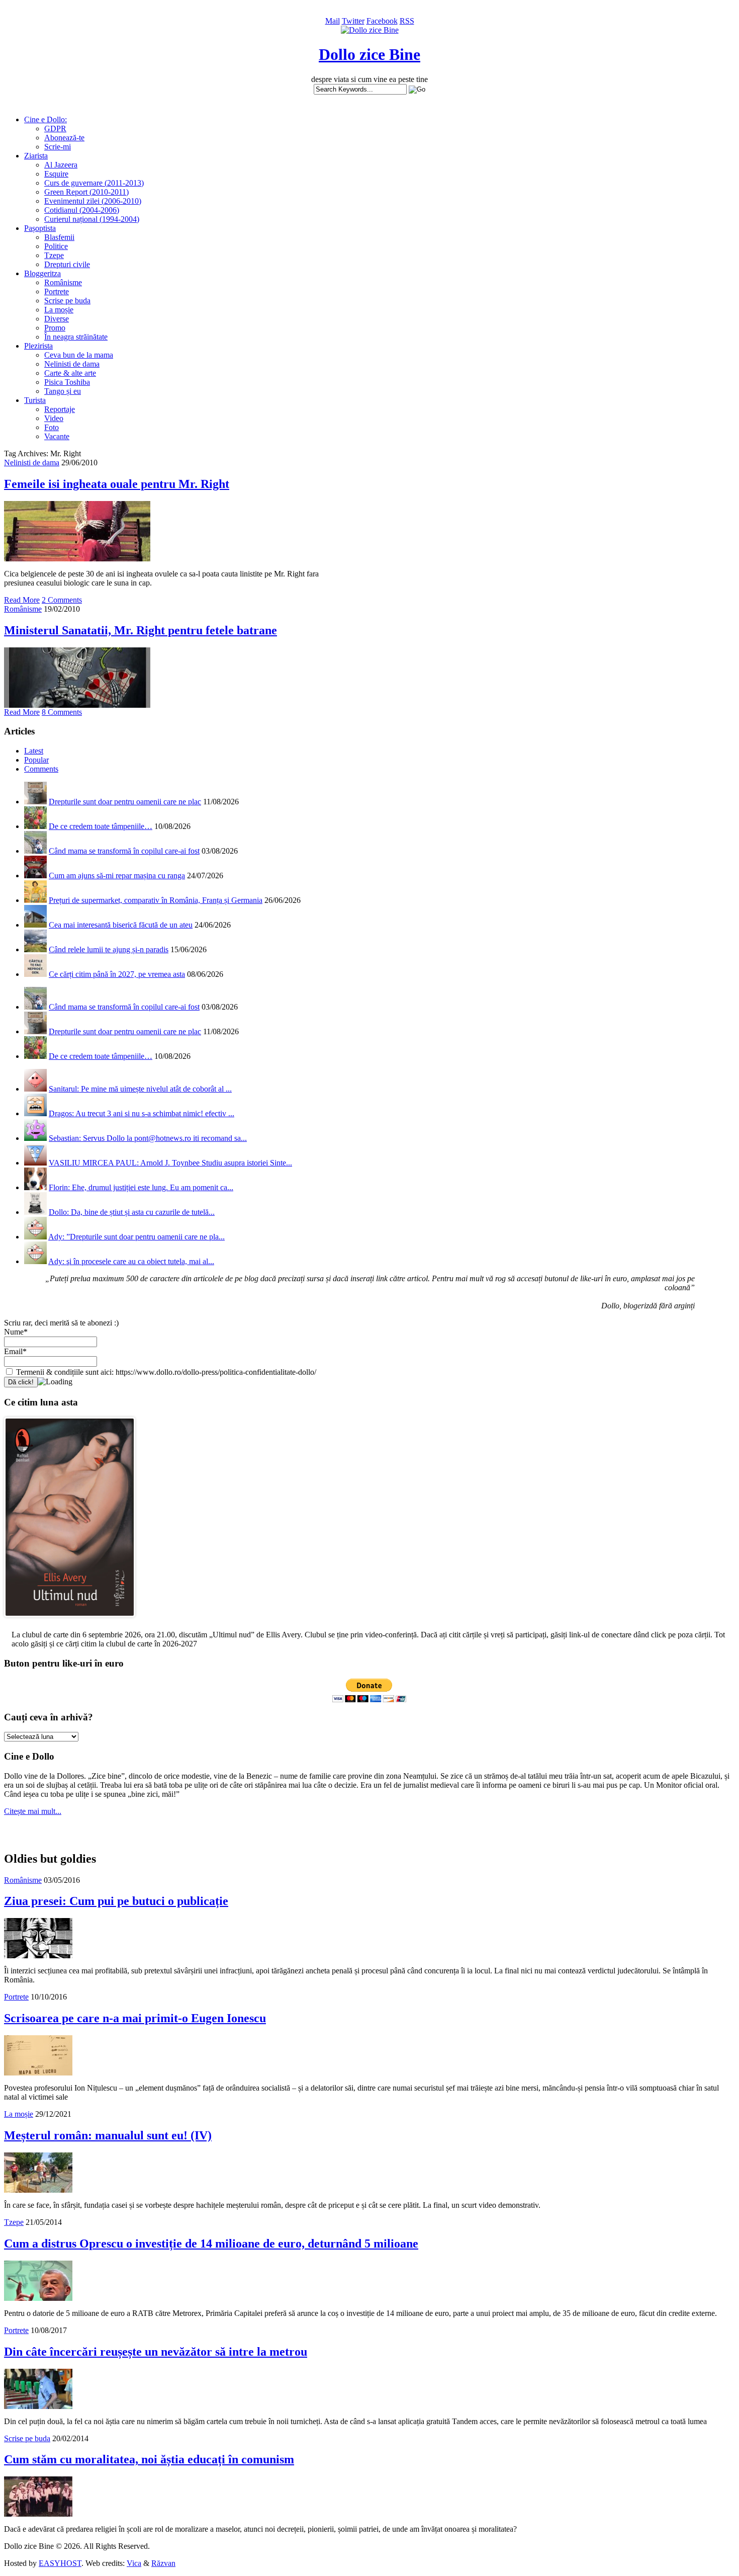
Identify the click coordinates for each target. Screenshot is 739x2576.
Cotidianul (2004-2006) (82, 210)
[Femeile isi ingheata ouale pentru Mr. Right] (77, 559)
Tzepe (54, 255)
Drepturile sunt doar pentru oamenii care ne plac (125, 802)
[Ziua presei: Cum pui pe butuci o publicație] (38, 1956)
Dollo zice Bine (369, 54)
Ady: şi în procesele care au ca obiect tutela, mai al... (131, 1261)
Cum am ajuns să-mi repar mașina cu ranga (117, 876)
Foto (52, 427)
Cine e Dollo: (45, 119)
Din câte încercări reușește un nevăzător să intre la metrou (156, 2352)
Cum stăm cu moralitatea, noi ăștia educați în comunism (149, 2459)
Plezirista (38, 346)
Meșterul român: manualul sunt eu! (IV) (108, 2135)
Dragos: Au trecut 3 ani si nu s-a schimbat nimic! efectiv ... (142, 1113)
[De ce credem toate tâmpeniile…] (35, 826)
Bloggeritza (42, 273)
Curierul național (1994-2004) (92, 219)
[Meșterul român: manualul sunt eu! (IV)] (38, 2190)
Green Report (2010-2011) (86, 192)
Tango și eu (63, 391)
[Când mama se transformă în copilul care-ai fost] (35, 851)
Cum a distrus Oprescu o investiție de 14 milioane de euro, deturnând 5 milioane (211, 2243)
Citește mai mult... (33, 1811)
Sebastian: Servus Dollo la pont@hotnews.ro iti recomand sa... (148, 1138)
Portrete (57, 292)
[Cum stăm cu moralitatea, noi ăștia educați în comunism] (38, 2514)
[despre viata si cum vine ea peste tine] (370, 30)
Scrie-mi (58, 147)
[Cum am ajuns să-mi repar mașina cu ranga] (35, 876)
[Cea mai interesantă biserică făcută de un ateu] (35, 925)
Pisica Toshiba (67, 382)
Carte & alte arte (70, 373)
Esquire (56, 174)
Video (54, 418)
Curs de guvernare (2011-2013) (94, 183)
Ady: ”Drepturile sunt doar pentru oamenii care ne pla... (136, 1237)
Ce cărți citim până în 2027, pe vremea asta (117, 974)
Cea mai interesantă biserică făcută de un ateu (121, 925)
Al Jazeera (61, 165)
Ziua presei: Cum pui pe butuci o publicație (116, 1901)
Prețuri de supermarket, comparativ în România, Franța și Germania (156, 900)
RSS (407, 21)
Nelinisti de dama (72, 364)
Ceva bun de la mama (79, 355)
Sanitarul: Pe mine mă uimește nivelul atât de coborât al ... (140, 1089)
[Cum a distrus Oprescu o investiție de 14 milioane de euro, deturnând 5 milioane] (38, 2298)
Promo (55, 328)
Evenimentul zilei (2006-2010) (93, 201)
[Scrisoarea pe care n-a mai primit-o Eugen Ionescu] (38, 2073)
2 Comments (62, 600)
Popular (36, 760)
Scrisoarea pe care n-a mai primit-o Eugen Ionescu (135, 2018)
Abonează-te (64, 138)
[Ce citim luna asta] (70, 1619)
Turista (35, 400)
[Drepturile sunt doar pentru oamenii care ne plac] (35, 802)
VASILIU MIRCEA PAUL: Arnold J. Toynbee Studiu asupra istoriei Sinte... (170, 1163)
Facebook (382, 21)
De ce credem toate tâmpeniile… (101, 826)
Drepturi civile (67, 264)
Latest (34, 751)
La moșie (59, 310)
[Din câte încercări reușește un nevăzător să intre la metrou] (38, 2406)
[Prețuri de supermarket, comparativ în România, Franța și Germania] (35, 900)
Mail (333, 21)
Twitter (353, 21)
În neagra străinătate (76, 337)
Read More (22, 600)
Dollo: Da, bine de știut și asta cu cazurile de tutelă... (132, 1212)
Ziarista (36, 156)
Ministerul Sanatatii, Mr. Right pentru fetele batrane (141, 630)
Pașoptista (40, 228)
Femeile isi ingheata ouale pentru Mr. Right (117, 484)
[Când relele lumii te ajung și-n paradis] (35, 949)
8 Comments (62, 712)
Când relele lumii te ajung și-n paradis (109, 949)
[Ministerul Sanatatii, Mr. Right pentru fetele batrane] (77, 705)
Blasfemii (59, 237)
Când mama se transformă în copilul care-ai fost (124, 851)
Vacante (57, 436)
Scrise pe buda (67, 301)
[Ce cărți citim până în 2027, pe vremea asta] (35, 974)
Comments (41, 769)
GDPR (55, 129)
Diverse (57, 319)
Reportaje (60, 409)
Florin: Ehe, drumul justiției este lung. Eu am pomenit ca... (141, 1187)
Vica (134, 2563)
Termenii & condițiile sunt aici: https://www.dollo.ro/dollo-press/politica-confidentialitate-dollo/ (165, 1372)
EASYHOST (60, 2563)
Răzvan (163, 2563)
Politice (56, 246)
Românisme (63, 282)
